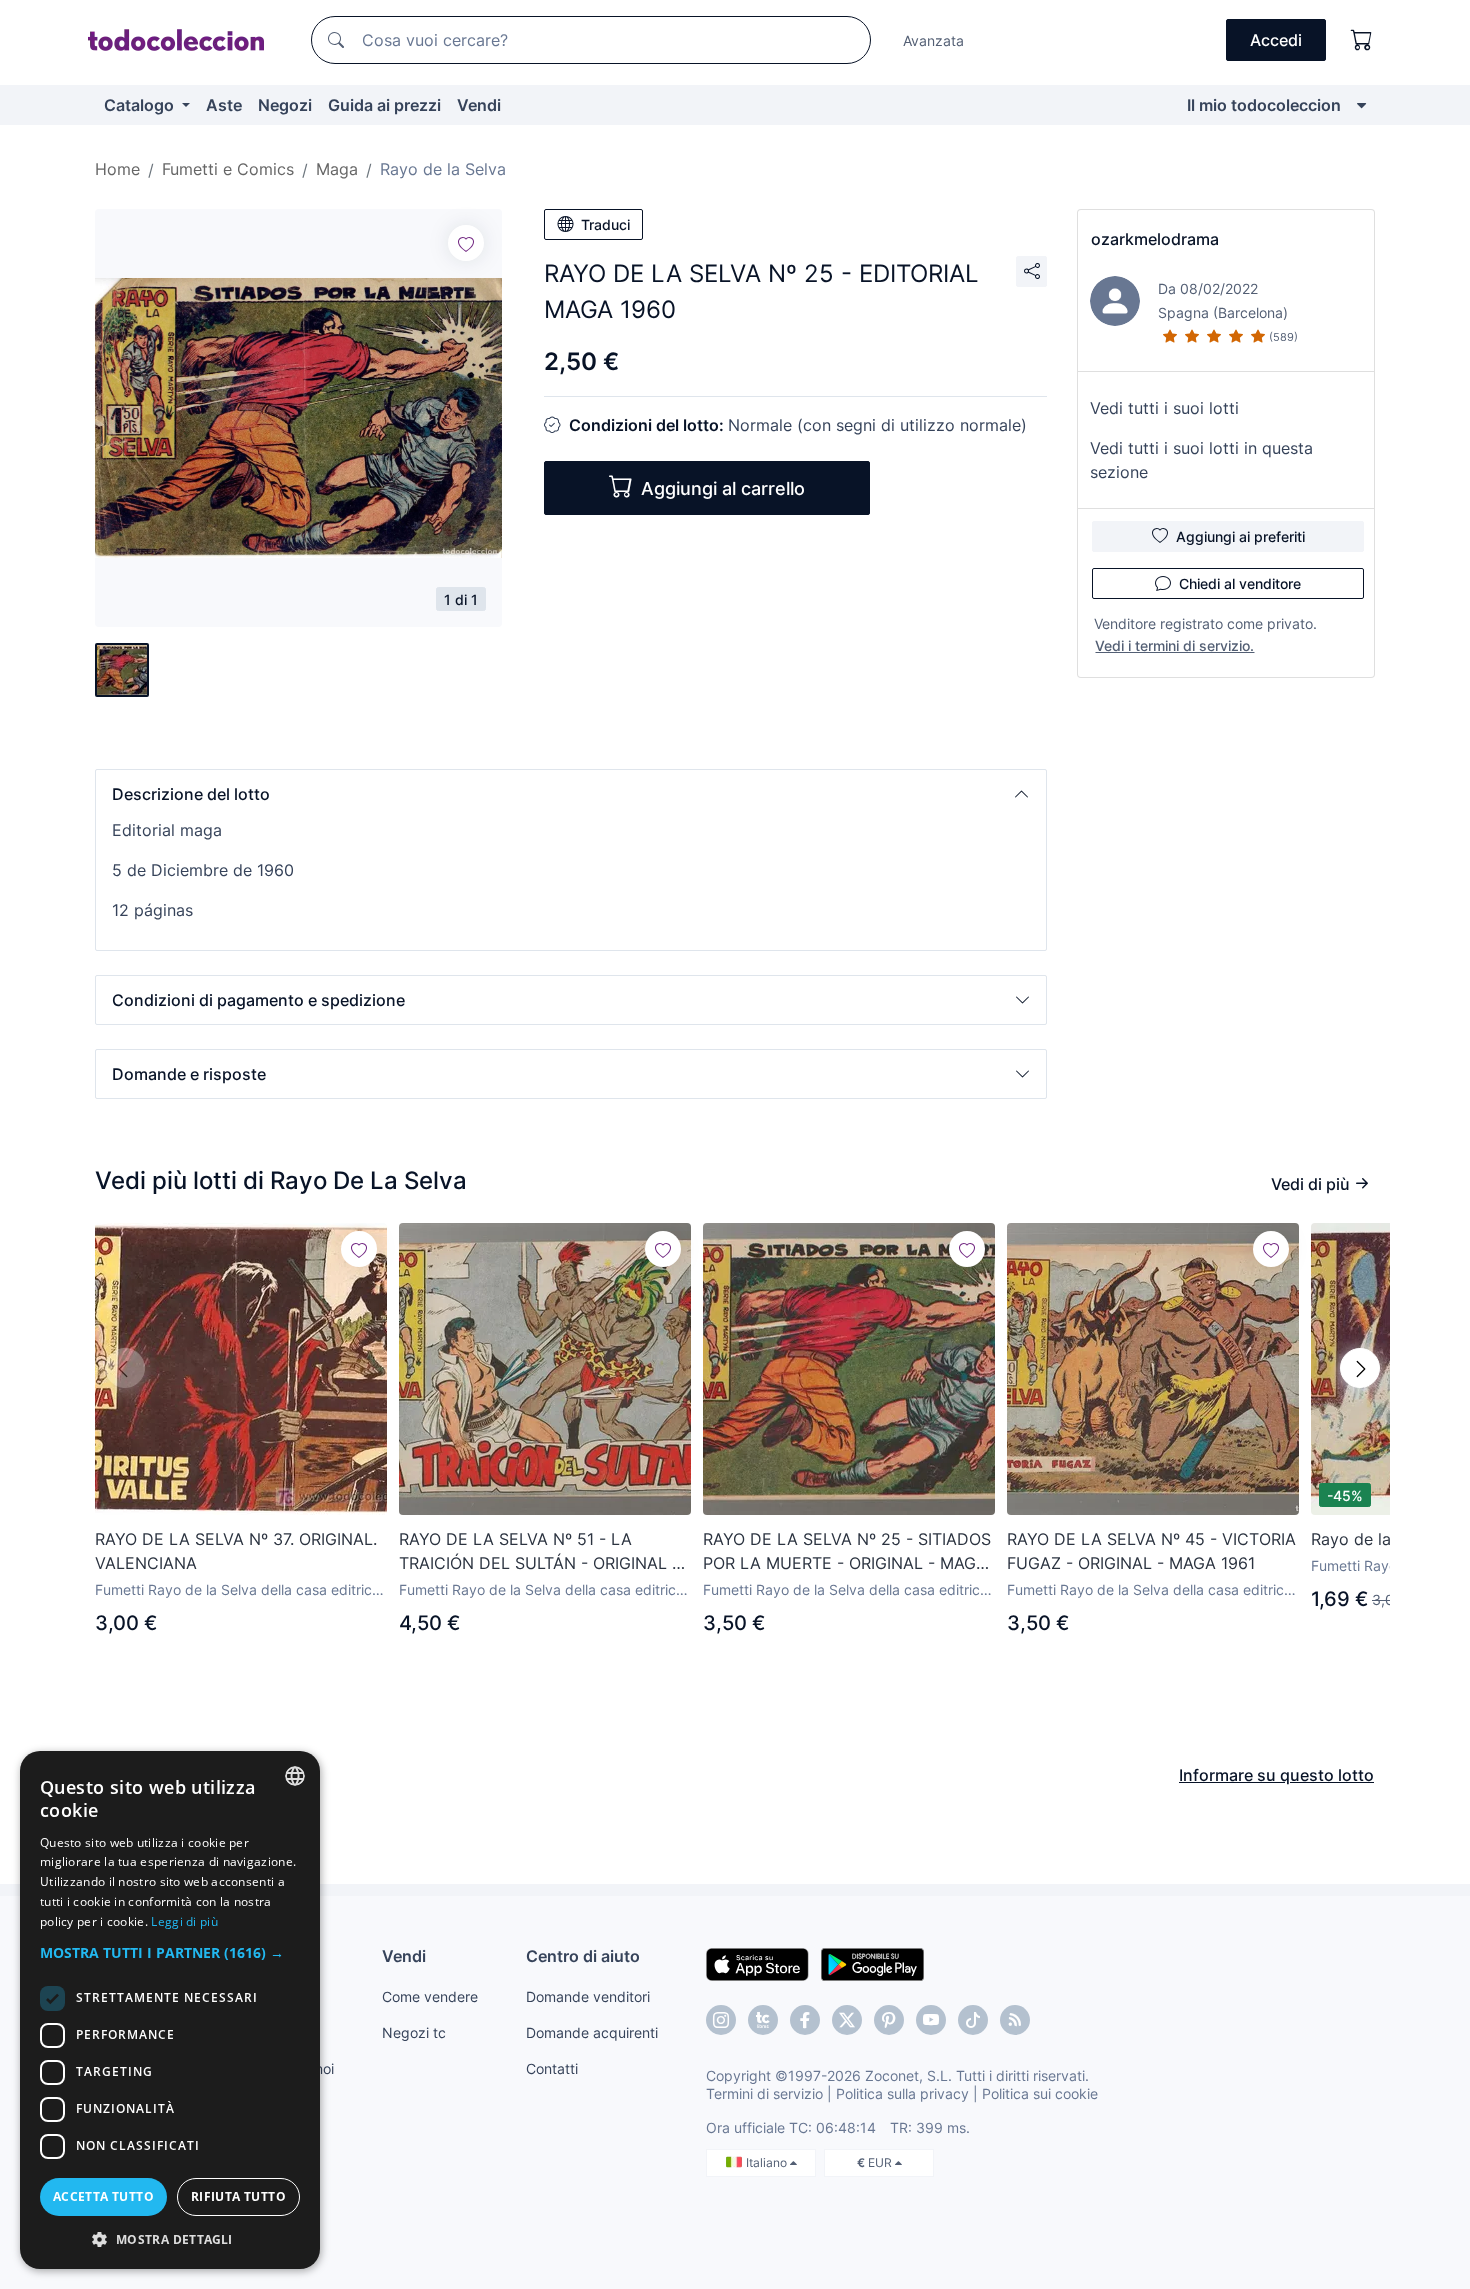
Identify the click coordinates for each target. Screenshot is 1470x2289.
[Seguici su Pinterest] (889, 2020)
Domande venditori (588, 1996)
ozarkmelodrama (1155, 239)
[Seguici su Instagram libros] (763, 2020)
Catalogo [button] (141, 105)
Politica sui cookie (1040, 2093)
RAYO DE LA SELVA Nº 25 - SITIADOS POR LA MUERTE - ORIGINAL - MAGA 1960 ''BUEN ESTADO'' (847, 1552)
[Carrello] (1362, 40)
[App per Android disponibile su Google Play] (872, 1963)
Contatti (552, 2068)
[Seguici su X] (847, 2020)
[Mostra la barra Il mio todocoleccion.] (1361, 105)
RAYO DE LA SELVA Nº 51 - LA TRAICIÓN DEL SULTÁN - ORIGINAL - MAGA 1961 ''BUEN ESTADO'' (539, 1552)
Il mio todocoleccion (1264, 105)
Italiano (768, 2162)
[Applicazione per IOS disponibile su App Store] (757, 1963)
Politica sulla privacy (902, 2093)
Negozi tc (414, 2032)
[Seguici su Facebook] (805, 2020)
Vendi (479, 105)
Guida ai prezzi (384, 105)
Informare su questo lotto (1276, 1775)
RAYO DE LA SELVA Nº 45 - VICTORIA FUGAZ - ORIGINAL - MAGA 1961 (1151, 1551)
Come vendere (430, 1996)
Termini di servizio (764, 2093)
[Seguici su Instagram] (721, 2020)
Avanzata (933, 40)
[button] (571, 794)
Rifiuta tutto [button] (238, 2196)
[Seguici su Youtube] (931, 2020)
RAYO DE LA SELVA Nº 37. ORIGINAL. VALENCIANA (236, 1551)
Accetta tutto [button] (103, 2196)
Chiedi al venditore (1240, 583)
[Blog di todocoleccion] (1015, 2020)
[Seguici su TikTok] (973, 2020)
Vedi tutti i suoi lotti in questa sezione (1201, 460)
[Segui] (466, 243)
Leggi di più (184, 1921)
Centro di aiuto (583, 1956)
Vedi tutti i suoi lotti (1164, 408)
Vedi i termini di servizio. (1174, 645)
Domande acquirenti (592, 2032)
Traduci (605, 224)
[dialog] (170, 2010)
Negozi (285, 105)
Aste (224, 105)
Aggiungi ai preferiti (1240, 536)
